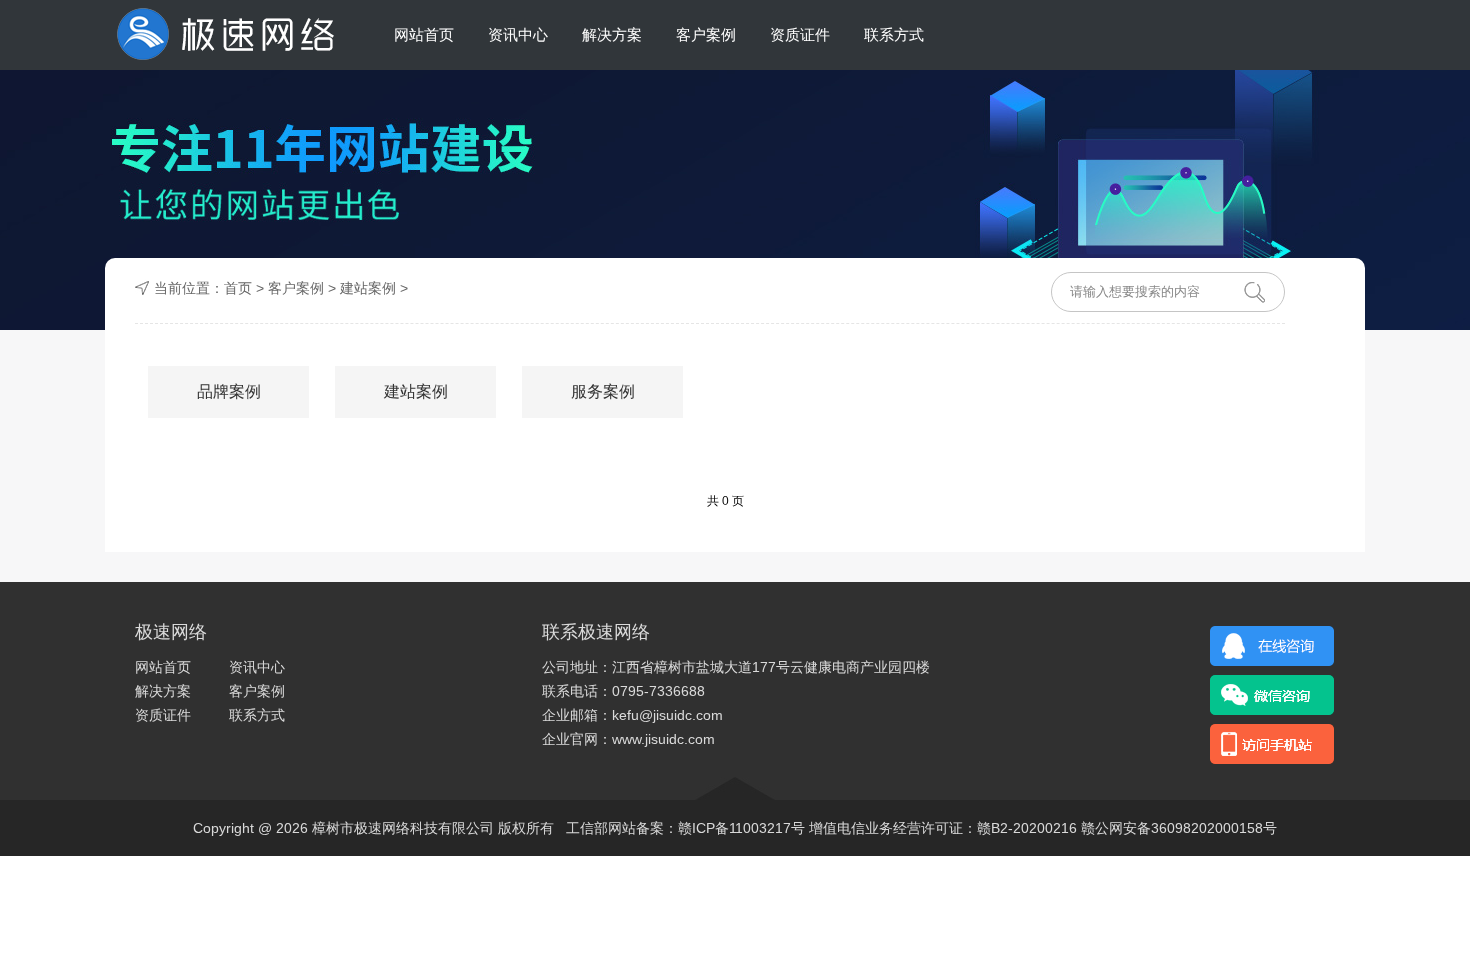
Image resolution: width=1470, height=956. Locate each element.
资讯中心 (518, 34)
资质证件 (800, 34)
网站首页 (424, 34)
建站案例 (416, 391)
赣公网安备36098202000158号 (1179, 828)
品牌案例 (229, 391)
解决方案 (612, 34)
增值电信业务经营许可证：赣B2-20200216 (943, 828)
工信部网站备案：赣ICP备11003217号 (685, 828)
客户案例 (706, 34)
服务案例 (603, 391)
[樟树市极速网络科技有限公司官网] (224, 35)
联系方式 (894, 34)
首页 (238, 288)
